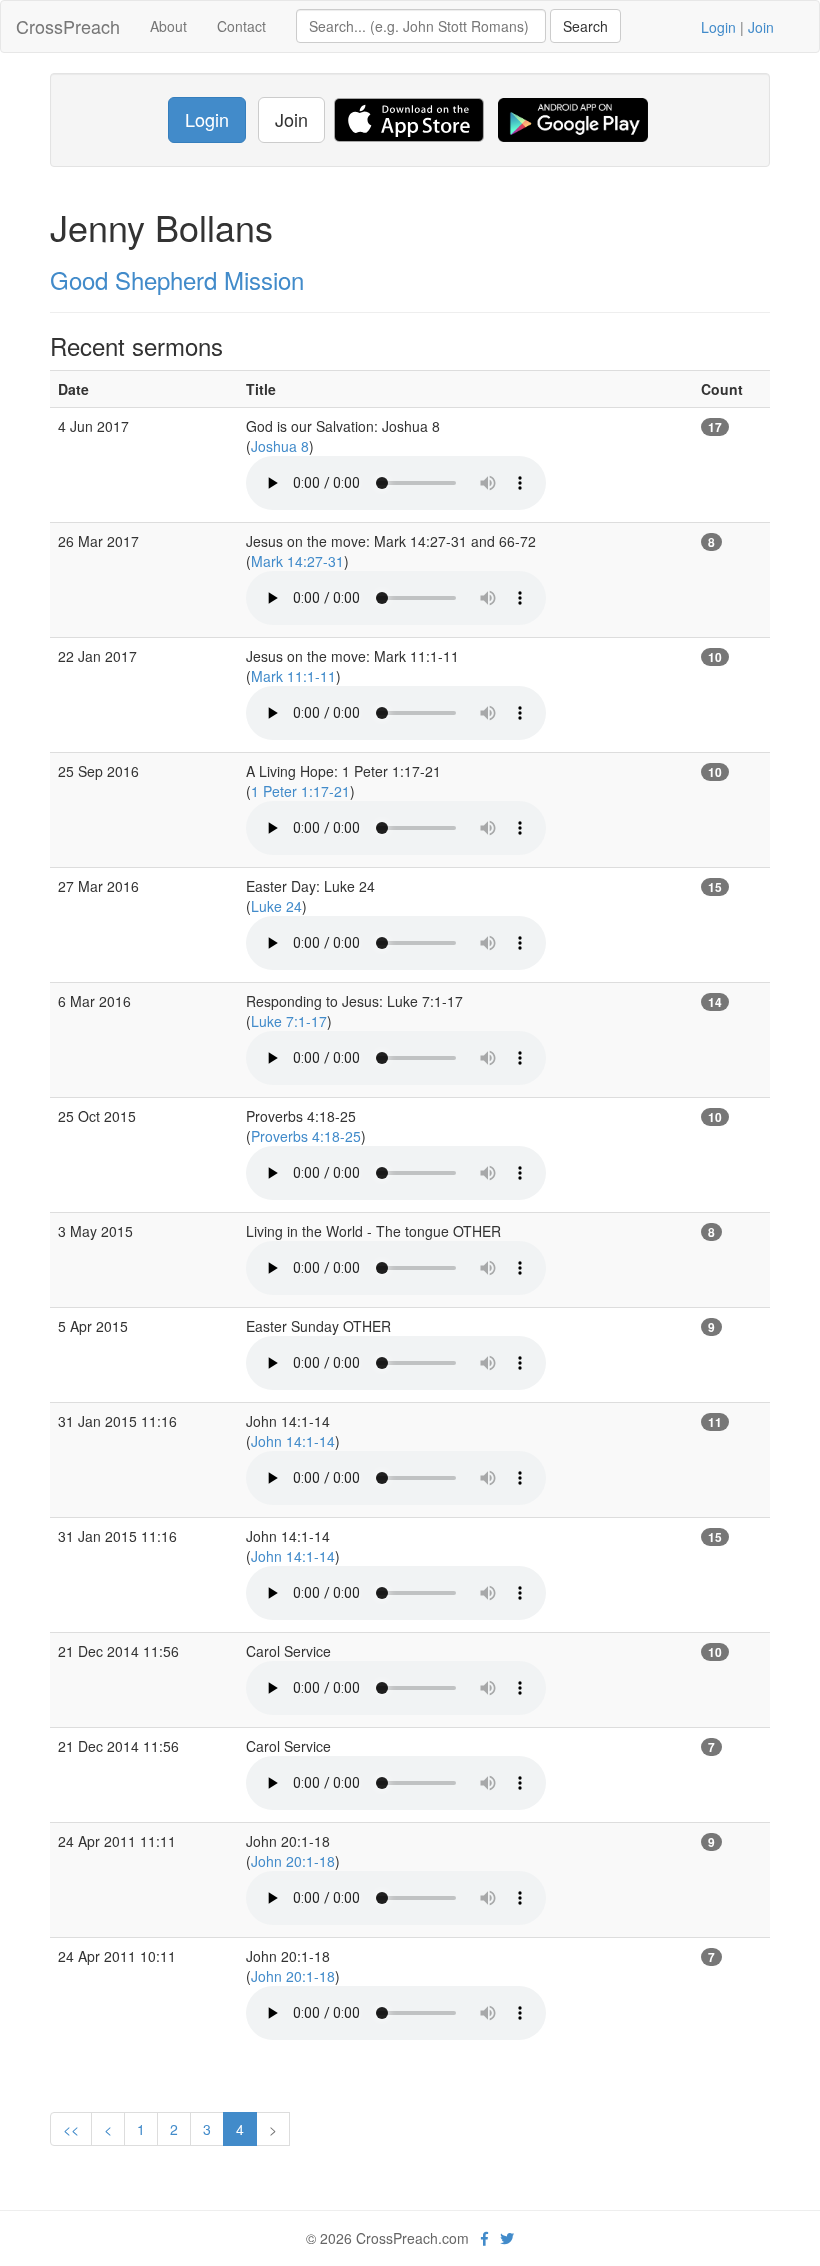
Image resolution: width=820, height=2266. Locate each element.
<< (71, 2129)
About (168, 26)
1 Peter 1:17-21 (300, 791)
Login (718, 27)
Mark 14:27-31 (297, 561)
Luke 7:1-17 (289, 1021)
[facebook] (484, 2238)
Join (761, 27)
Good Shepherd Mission (177, 279)
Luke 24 (276, 906)
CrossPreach (68, 26)
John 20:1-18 (293, 1861)
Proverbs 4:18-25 (306, 1136)
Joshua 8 (280, 446)
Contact (241, 26)
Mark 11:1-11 (293, 676)
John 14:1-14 (293, 1441)
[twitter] (507, 2238)
